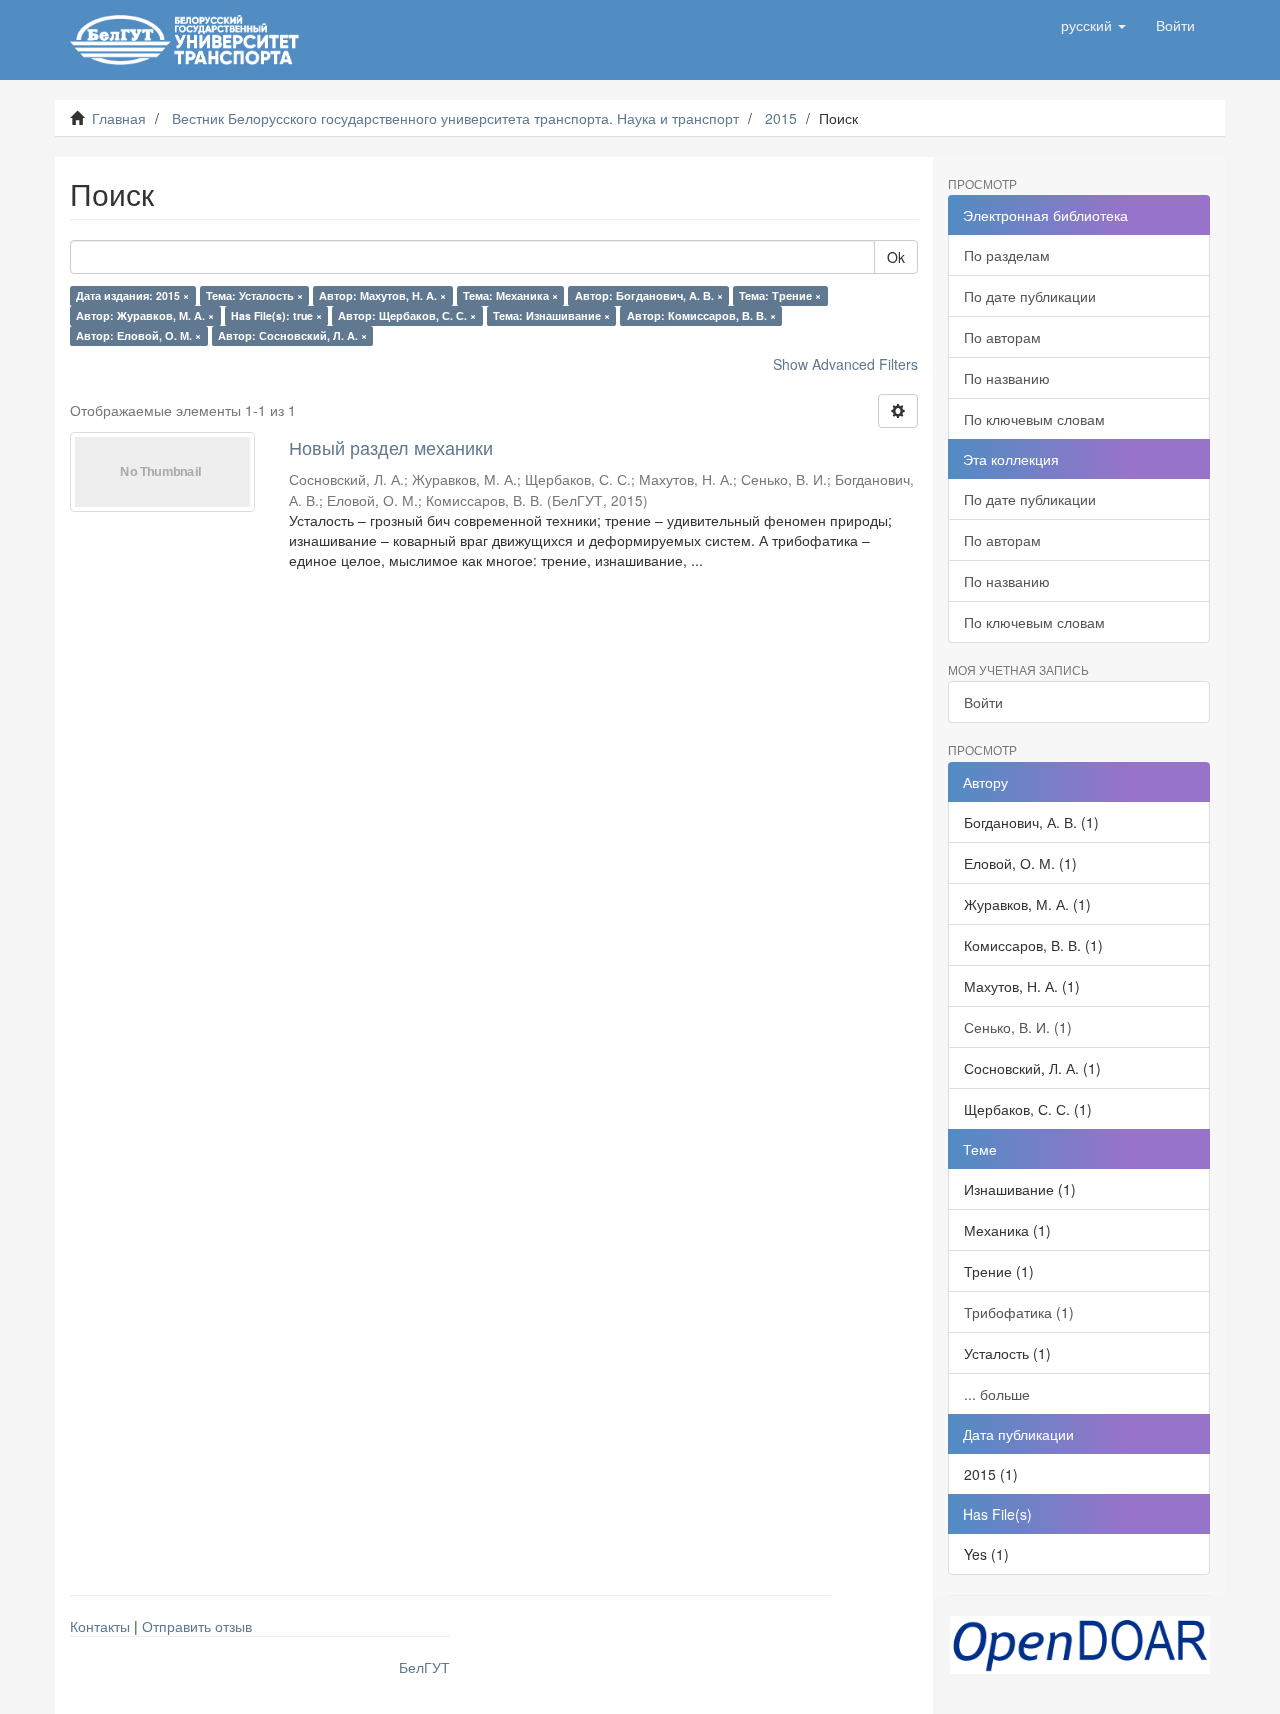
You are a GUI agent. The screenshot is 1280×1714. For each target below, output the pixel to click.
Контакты (100, 1626)
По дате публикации (1030, 296)
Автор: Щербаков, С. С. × (407, 315)
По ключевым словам (1034, 419)
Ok (896, 257)
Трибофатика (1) (1019, 1312)
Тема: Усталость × (254, 295)
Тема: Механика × (510, 295)
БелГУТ (424, 1667)
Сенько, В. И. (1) (1018, 1027)
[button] (1093, 25)
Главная (119, 118)
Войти (983, 702)
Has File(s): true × (276, 315)
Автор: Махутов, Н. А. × (382, 295)
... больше (997, 1394)
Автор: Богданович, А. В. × (649, 295)
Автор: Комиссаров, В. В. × (701, 315)
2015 (781, 118)
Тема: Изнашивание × (551, 315)
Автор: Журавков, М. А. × (145, 315)
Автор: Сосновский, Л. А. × (292, 335)
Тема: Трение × (780, 295)
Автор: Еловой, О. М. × (138, 335)
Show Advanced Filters (845, 364)
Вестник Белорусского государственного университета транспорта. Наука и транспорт (455, 118)
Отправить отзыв (197, 1626)
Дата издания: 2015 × (132, 295)
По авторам (1002, 337)
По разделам (1007, 255)
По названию (1007, 378)
